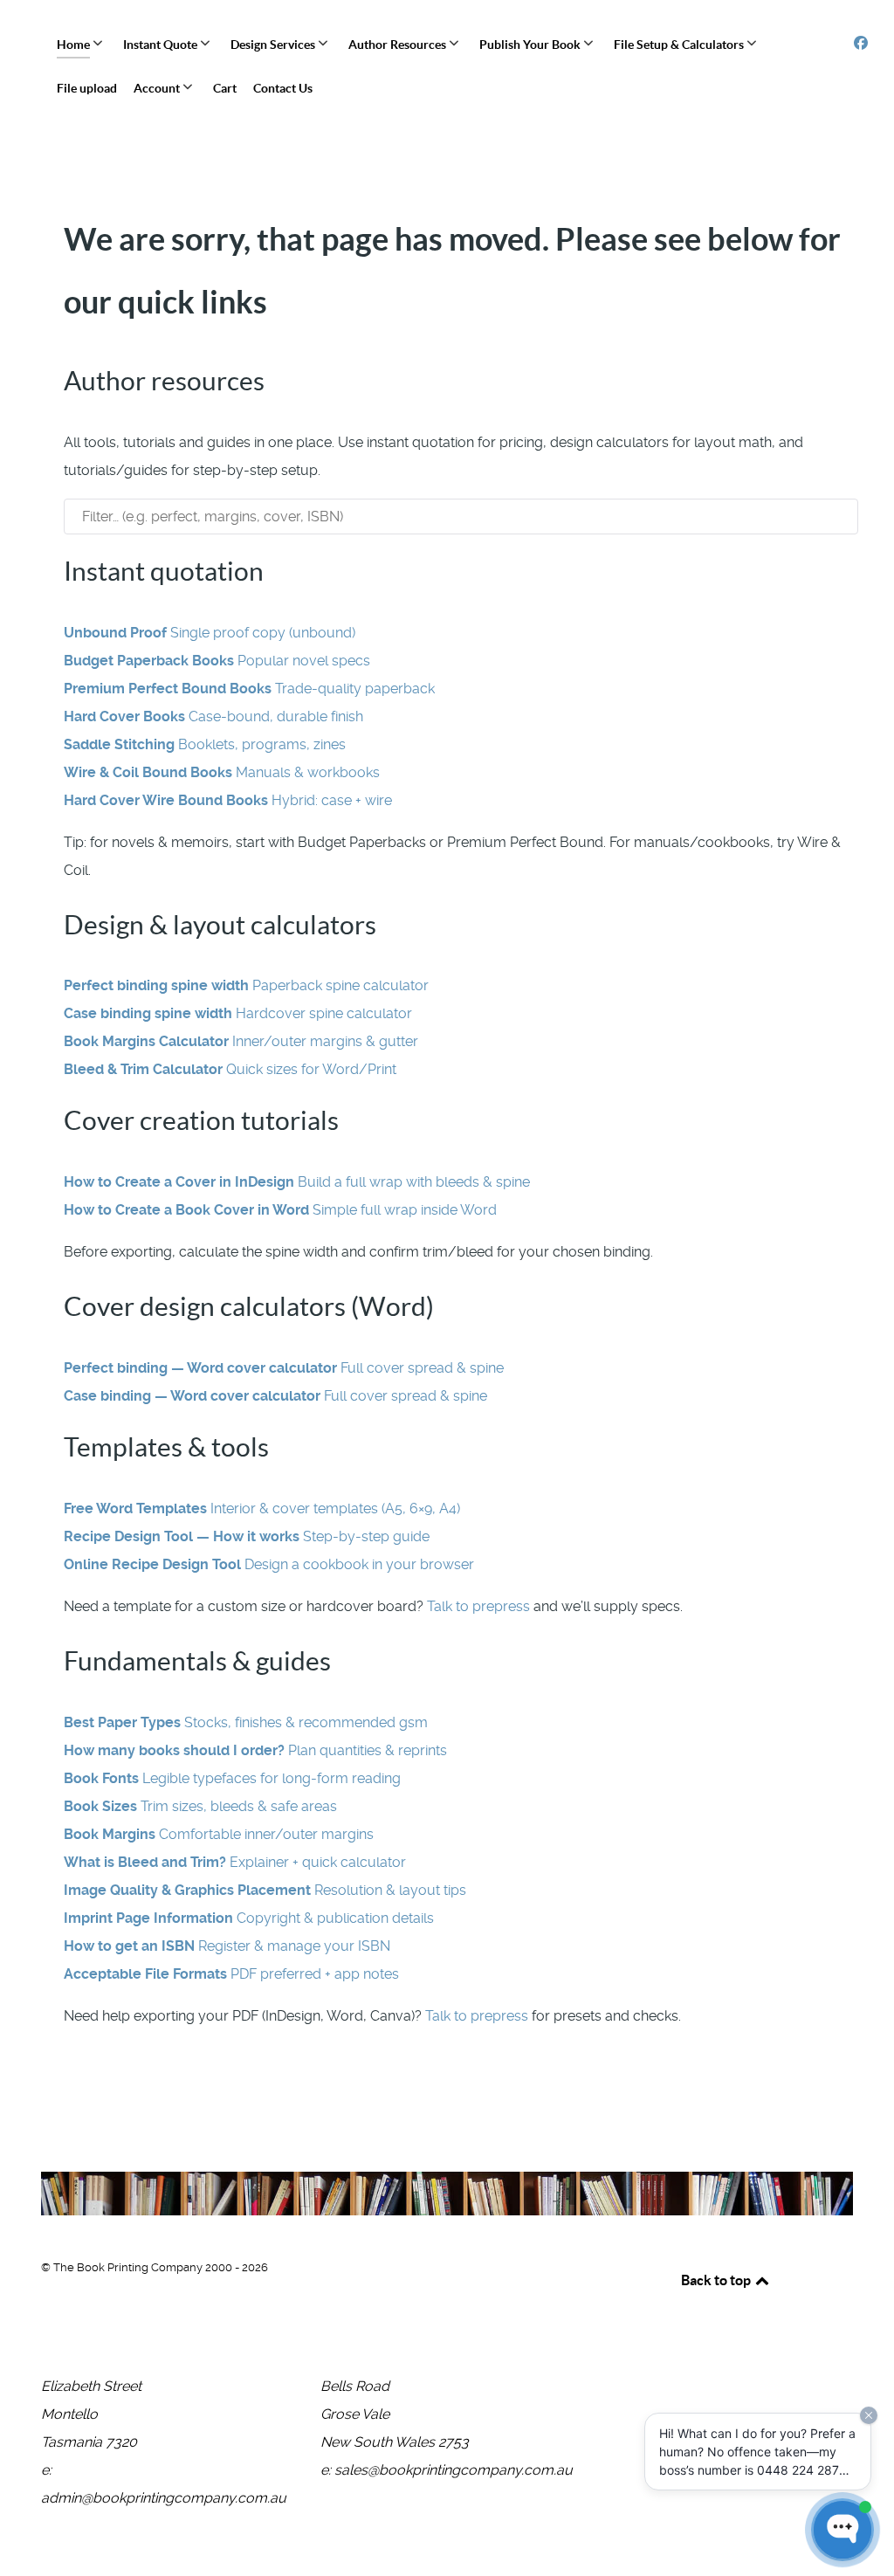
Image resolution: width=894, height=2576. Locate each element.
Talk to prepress (478, 1606)
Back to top (717, 2280)
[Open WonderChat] (842, 2530)
